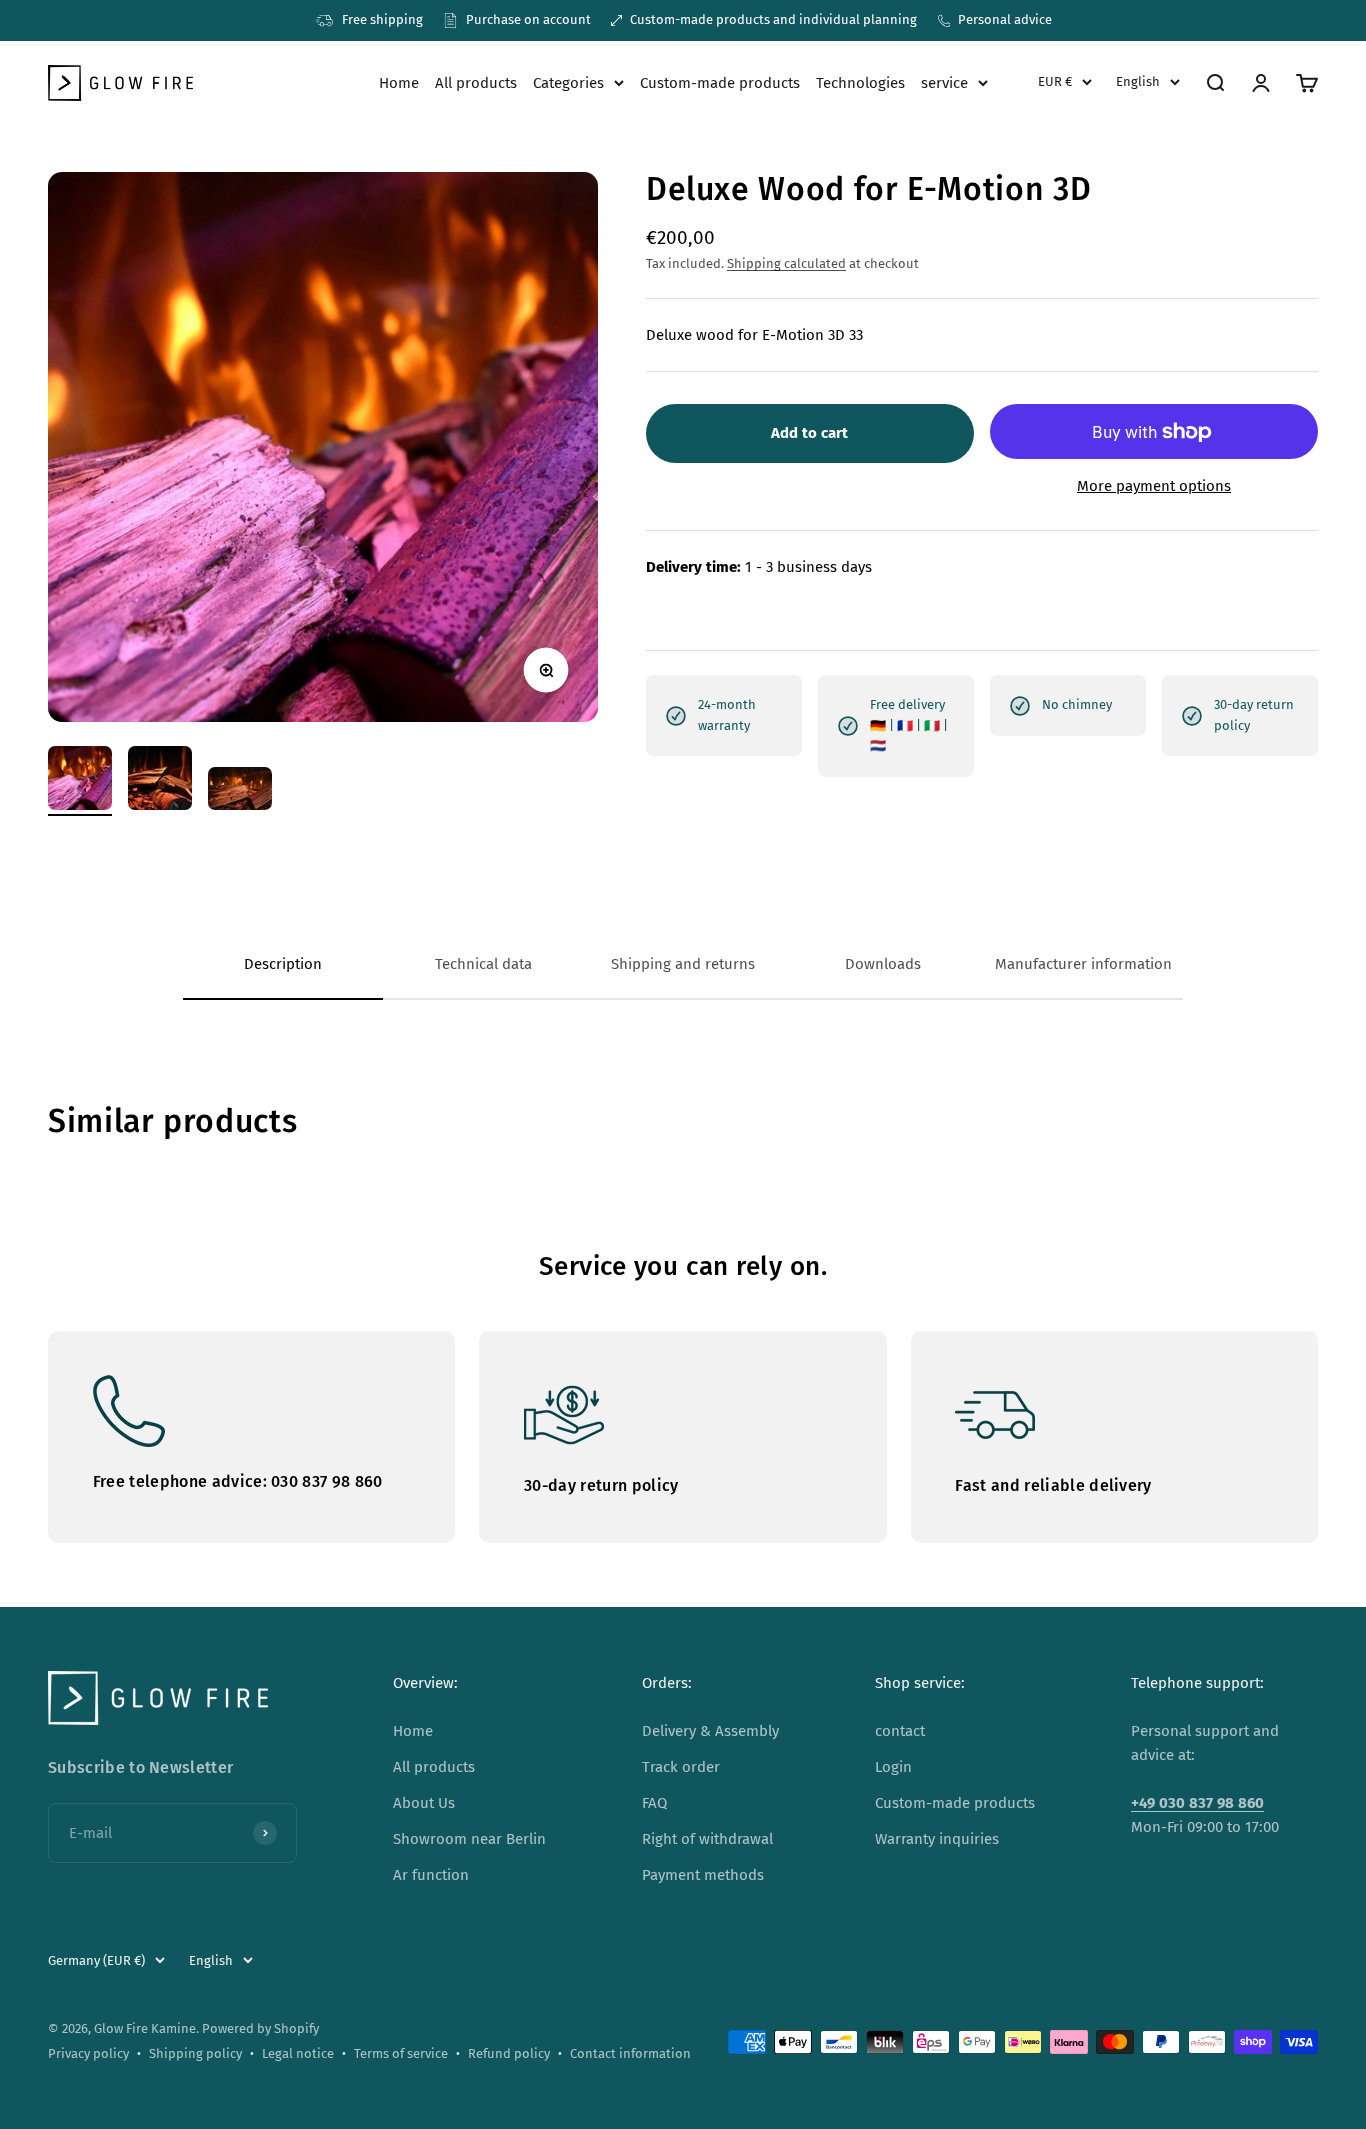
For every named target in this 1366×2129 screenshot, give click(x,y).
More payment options (1154, 487)
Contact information (630, 2053)
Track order (681, 1767)
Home (399, 83)
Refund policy (509, 2053)
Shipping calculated (786, 263)
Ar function (431, 1875)
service (944, 83)
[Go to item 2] (160, 781)
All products (476, 83)
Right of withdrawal (707, 1839)
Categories (568, 83)
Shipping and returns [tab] (683, 964)
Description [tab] (283, 964)
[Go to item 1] (80, 781)
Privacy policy (88, 2053)
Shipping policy (195, 2053)
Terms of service (401, 2053)
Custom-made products (720, 83)
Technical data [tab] (483, 964)
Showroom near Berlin (469, 1839)
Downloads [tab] (883, 964)
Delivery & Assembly (710, 1731)
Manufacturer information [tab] (1083, 964)
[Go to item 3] (240, 791)
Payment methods (703, 1875)
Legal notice (298, 2053)
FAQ (654, 1803)
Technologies (860, 83)
